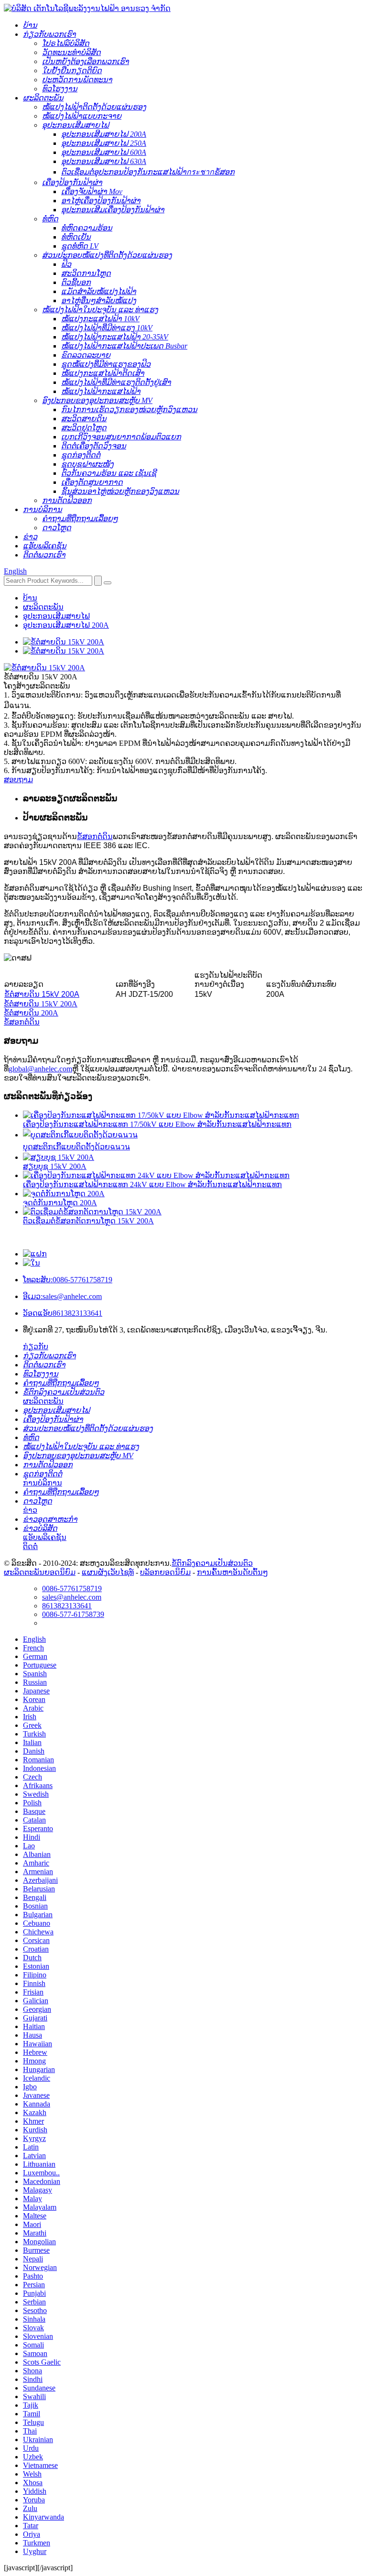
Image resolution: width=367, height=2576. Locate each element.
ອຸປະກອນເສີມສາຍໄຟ (56, 616)
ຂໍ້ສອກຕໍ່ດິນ (95, 836)
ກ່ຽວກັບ (36, 1347)
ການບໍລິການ (43, 1483)
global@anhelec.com (40, 1069)
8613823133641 (63, 1313)
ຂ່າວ (30, 1510)
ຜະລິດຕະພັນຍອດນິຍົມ (40, 1572)
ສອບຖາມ (18, 780)
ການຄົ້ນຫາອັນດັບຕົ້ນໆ (232, 1572)
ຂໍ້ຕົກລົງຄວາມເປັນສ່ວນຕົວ (212, 1563)
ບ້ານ (30, 598)
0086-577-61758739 (73, 1614)
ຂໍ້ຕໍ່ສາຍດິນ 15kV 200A (42, 994)
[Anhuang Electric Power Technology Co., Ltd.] (87, 8)
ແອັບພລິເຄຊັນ (45, 1537)
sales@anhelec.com (62, 1296)
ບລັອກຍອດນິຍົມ (165, 1572)
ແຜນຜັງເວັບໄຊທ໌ (108, 1572)
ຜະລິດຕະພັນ (43, 607)
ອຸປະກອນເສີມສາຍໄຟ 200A (66, 625)
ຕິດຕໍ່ (30, 1546)
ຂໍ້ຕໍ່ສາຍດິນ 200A (31, 1013)
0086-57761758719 (68, 1280)
